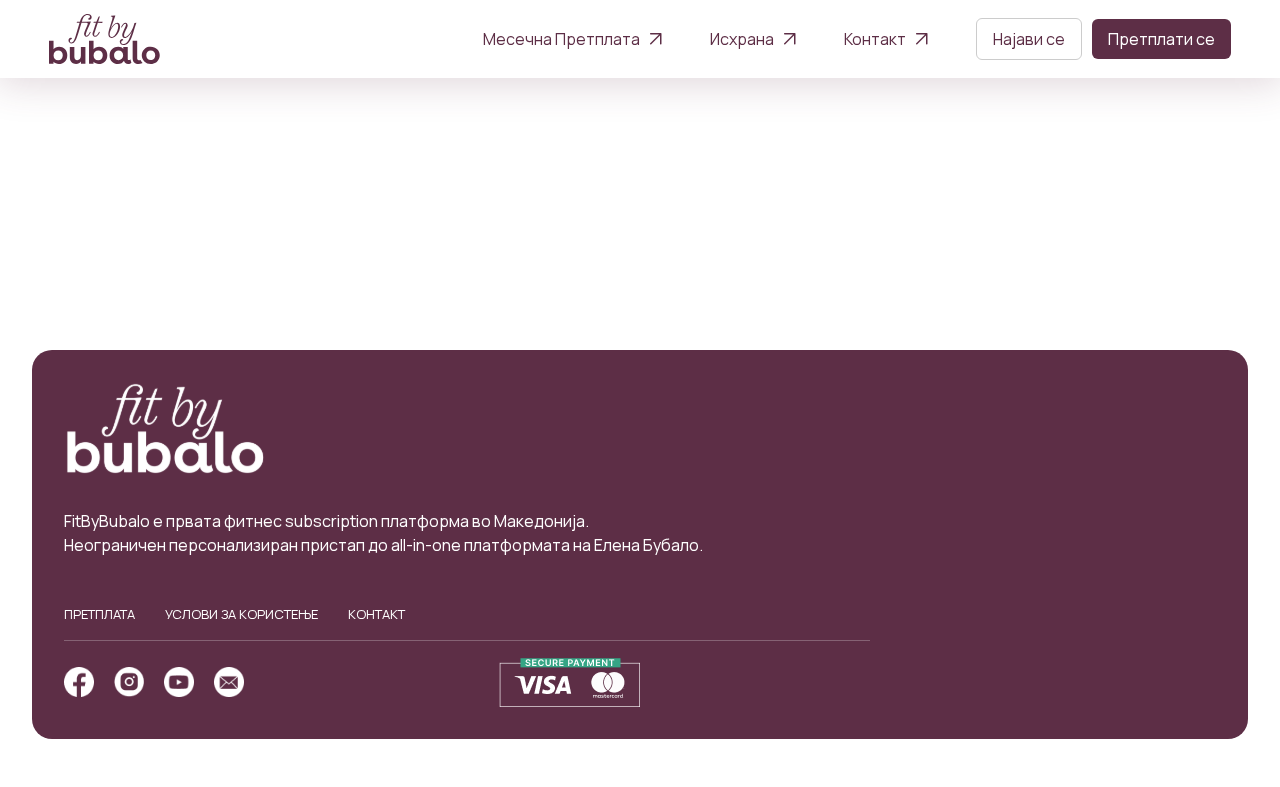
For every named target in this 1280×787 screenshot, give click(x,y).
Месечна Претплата (561, 39)
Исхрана (742, 39)
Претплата (99, 614)
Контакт (875, 39)
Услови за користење (241, 614)
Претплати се (1161, 39)
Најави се (1029, 39)
